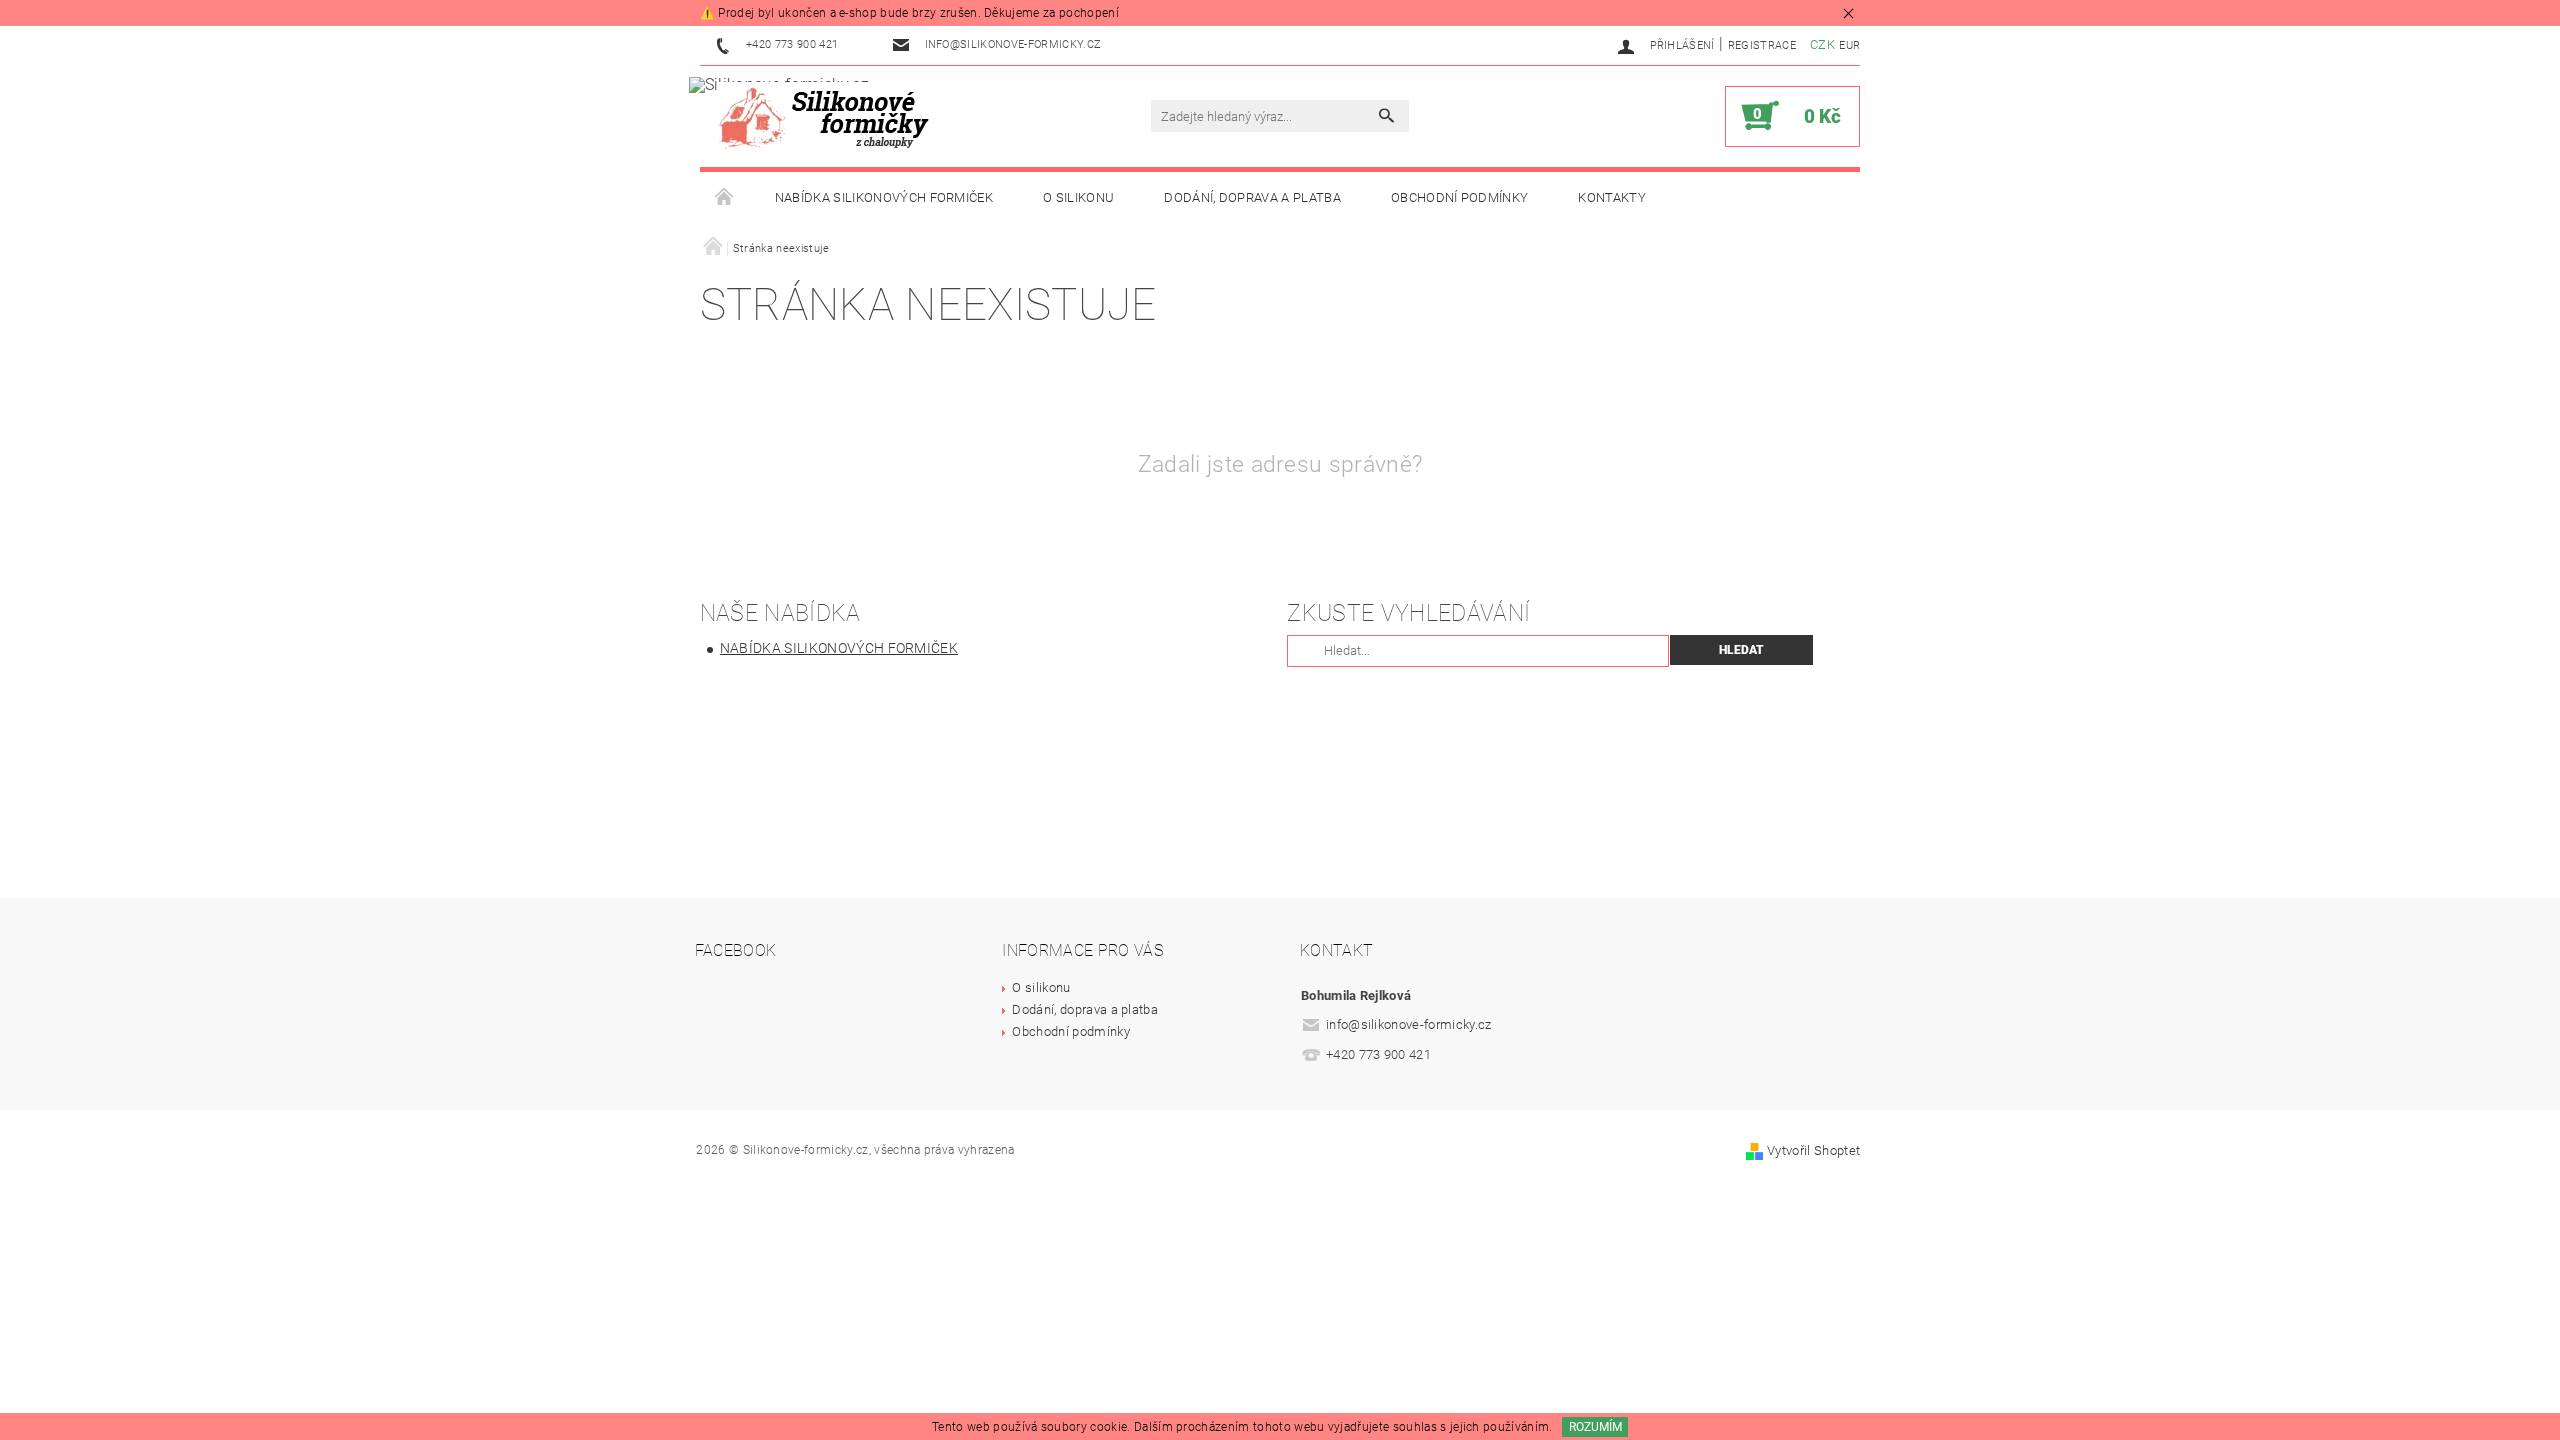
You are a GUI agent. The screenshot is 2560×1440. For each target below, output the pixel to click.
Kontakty (1612, 197)
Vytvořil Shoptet (1813, 1150)
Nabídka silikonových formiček (884, 197)
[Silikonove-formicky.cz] (830, 116)
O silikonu (1078, 197)
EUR (1849, 45)
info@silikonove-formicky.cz (1409, 1024)
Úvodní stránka (725, 198)
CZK (1822, 44)
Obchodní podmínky (1459, 197)
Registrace (1762, 45)
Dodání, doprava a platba (1252, 197)
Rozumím (1595, 1427)
